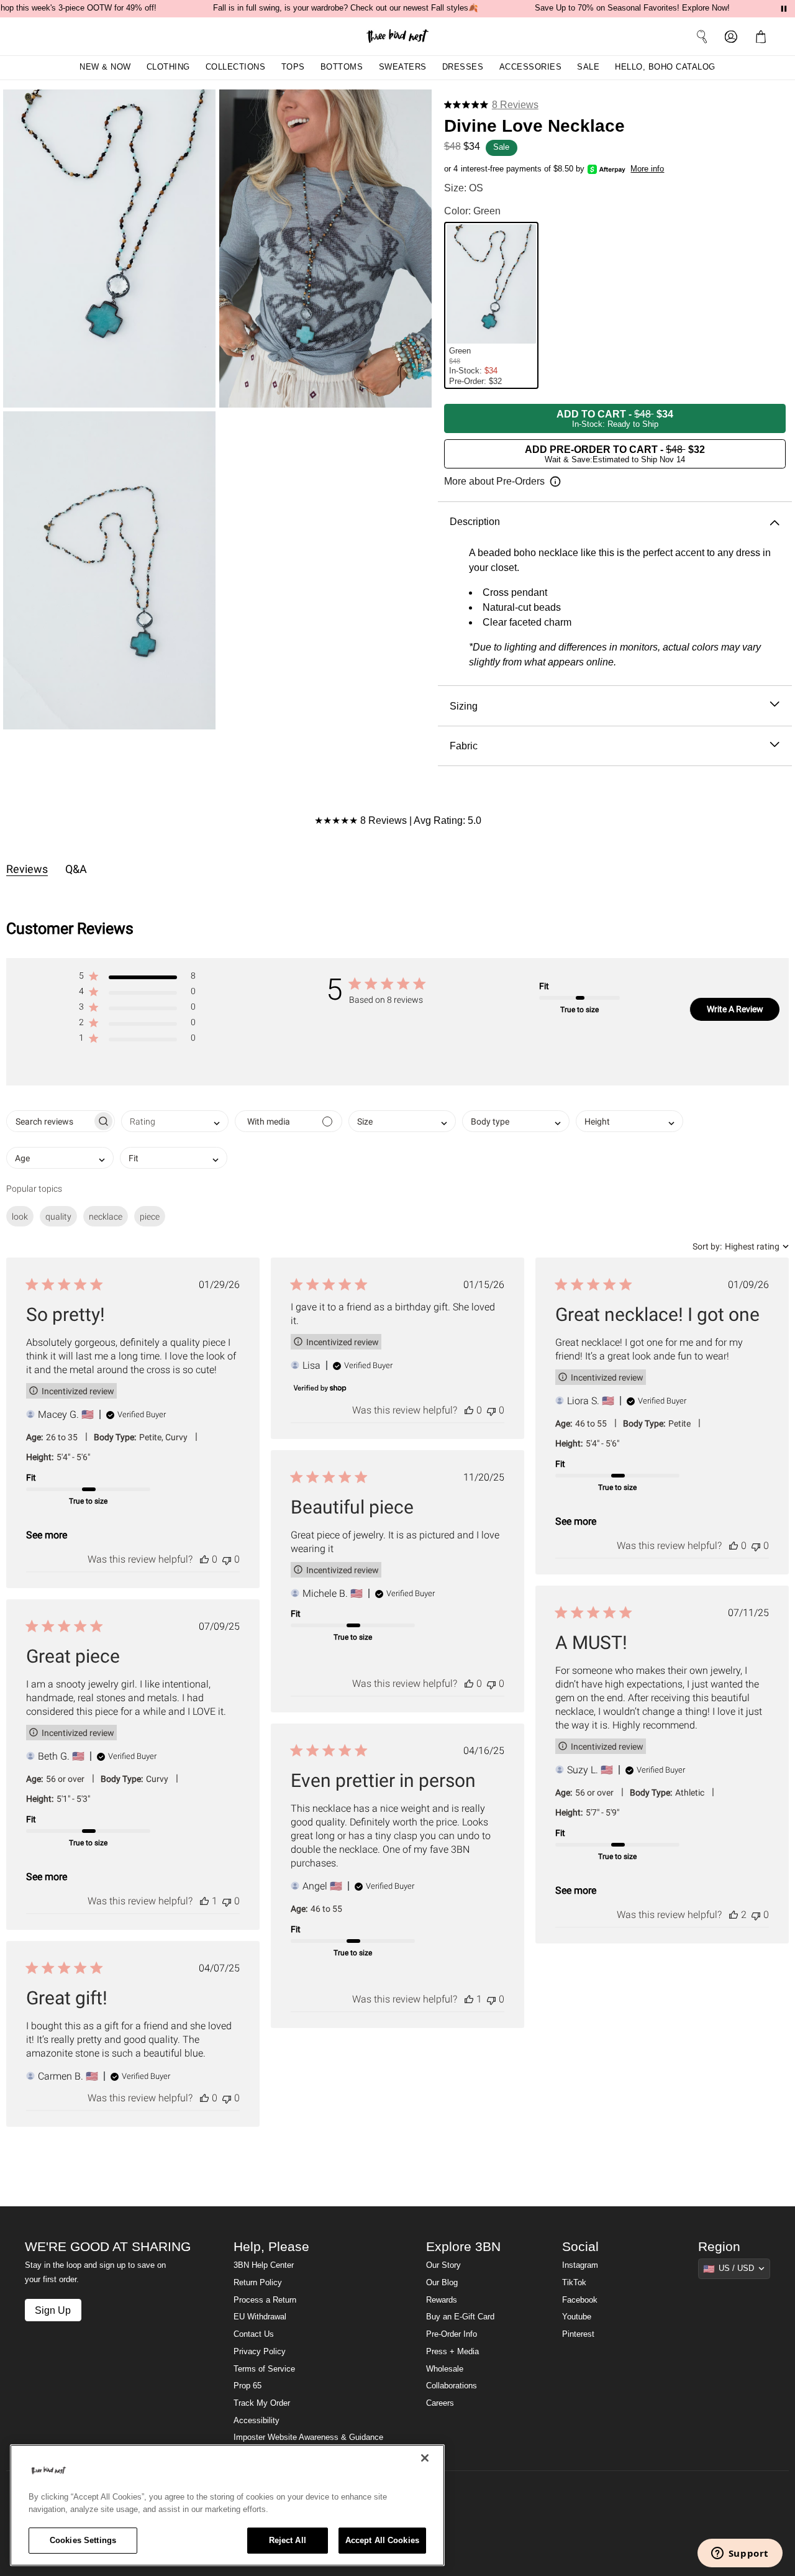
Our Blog (442, 2283)
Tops (293, 67)
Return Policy (258, 2283)
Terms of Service (264, 2369)
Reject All (288, 2540)
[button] (763, 36)
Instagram (580, 2265)
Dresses (463, 67)
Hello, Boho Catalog (665, 67)
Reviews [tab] (27, 869)
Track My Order (262, 2403)
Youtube (577, 2317)
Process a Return (265, 2300)
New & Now (105, 67)
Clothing (168, 67)
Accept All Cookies (382, 2540)
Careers (440, 2403)
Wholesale (445, 2369)
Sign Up (53, 2310)
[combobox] (175, 1121)
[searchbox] (49, 1121)
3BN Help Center (264, 2265)
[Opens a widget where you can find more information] (740, 2554)
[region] (227, 2505)
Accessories (531, 67)
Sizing (464, 706)
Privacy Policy (260, 2352)
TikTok (574, 2283)
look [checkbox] (20, 1217)
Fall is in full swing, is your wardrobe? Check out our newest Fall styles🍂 (346, 8)
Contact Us (254, 2334)
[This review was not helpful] (227, 1559)
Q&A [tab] (76, 869)
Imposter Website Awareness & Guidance (308, 2437)
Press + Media (452, 2352)
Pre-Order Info (452, 2334)
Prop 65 (248, 2386)
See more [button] (47, 1535)
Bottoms (342, 67)
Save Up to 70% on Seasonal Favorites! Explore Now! (632, 8)
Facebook (580, 2300)
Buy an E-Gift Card (460, 2317)
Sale (588, 67)
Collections (236, 67)
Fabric (464, 746)
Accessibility (257, 2421)
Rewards (442, 2300)
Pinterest (578, 2334)
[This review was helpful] (204, 1559)
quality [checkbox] (58, 1217)
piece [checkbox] (150, 1217)
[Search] (702, 36)
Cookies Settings (83, 2540)
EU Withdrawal (260, 2317)
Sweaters (403, 67)
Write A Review (735, 1009)
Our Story (443, 2265)
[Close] (425, 2458)
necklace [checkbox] (106, 1217)
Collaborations (452, 2386)
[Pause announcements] (784, 9)
